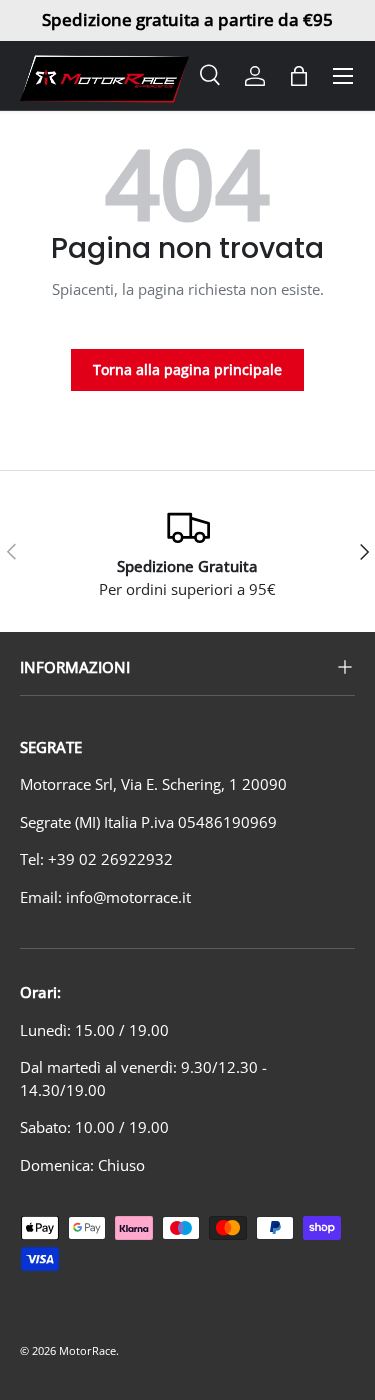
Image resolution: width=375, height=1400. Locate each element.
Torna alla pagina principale (187, 369)
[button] (299, 76)
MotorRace (87, 1350)
